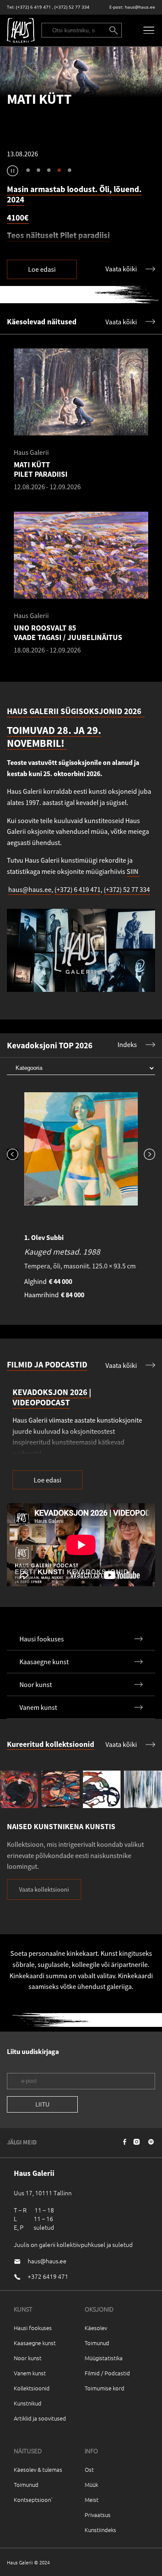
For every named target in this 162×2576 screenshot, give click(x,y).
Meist (92, 2500)
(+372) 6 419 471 (33, 7)
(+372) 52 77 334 (72, 7)
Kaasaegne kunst (35, 2343)
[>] (146, 1127)
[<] (16, 1127)
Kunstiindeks (100, 2530)
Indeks (127, 1044)
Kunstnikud (28, 2403)
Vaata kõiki (121, 269)
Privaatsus (98, 2515)
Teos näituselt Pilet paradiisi (58, 225)
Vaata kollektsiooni (44, 1889)
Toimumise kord (105, 2388)
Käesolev (96, 2328)
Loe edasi (42, 269)
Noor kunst (28, 2358)
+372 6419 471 (48, 2276)
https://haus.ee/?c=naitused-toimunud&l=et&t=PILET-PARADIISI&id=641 (81, 72)
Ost (89, 2469)
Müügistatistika (104, 2358)
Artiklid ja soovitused (40, 2418)
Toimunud (97, 2343)
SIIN (133, 871)
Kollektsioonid (32, 2388)
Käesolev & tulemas (38, 2469)
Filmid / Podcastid (107, 2373)
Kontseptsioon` (33, 2500)
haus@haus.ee (140, 7)
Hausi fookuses (33, 2328)
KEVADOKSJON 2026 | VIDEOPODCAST (52, 1397)
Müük (91, 2484)
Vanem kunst (30, 2373)
